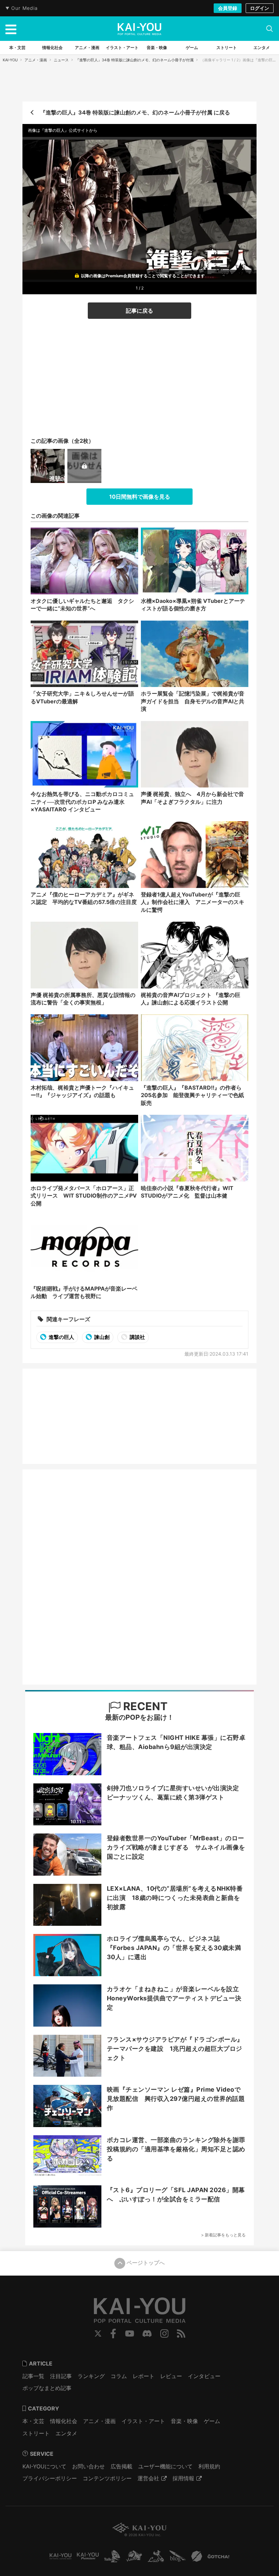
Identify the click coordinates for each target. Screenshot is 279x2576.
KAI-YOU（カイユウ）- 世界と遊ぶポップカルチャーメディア (139, 29)
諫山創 (101, 1337)
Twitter (98, 2333)
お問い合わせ (88, 2466)
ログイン (260, 8)
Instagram (165, 2333)
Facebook (113, 2333)
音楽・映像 (184, 2421)
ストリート (36, 2433)
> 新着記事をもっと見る (223, 2235)
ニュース (61, 60)
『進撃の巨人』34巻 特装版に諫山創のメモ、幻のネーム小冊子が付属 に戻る (135, 112)
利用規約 (209, 2466)
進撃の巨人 (61, 1337)
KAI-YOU (10, 60)
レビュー (171, 2376)
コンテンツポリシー (107, 2478)
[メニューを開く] (11, 29)
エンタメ (66, 2433)
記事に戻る (139, 311)
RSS (181, 2333)
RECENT (144, 1706)
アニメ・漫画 (36, 60)
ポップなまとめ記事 (47, 2388)
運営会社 (148, 2478)
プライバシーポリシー (50, 2478)
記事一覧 (33, 2376)
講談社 (137, 1337)
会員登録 (228, 8)
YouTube (130, 2333)
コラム (119, 2376)
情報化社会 (64, 2421)
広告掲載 (121, 2466)
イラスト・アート (143, 2421)
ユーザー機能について (165, 2466)
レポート (144, 2376)
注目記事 (61, 2376)
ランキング (91, 2376)
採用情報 (183, 2478)
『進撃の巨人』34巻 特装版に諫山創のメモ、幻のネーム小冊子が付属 (135, 60)
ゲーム (212, 2421)
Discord (147, 2333)
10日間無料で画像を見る (140, 497)
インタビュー (204, 2376)
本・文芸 (33, 2421)
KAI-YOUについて (44, 2466)
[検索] (269, 29)
